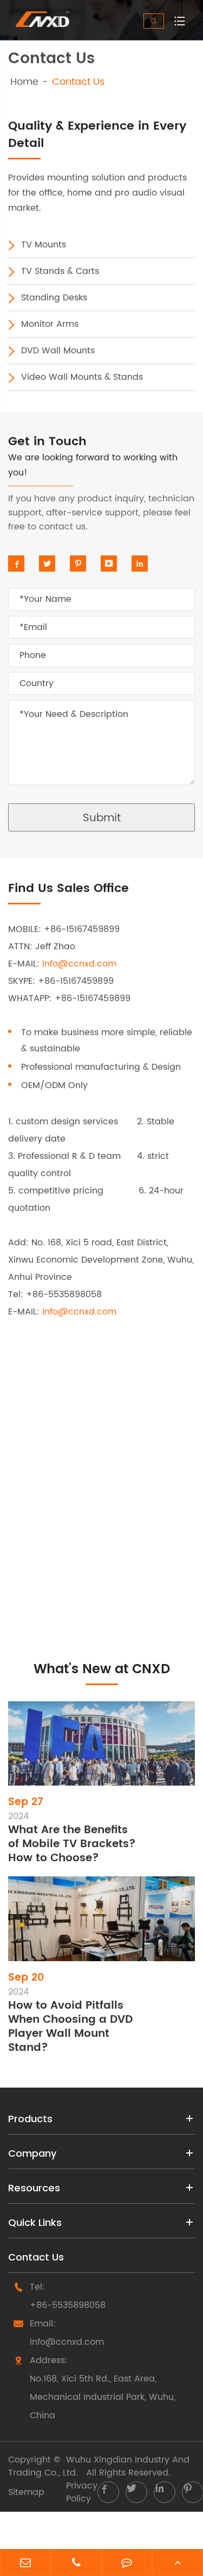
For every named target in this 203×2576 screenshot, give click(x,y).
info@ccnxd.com (79, 964)
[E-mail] (25, 2564)
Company (32, 2153)
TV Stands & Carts (60, 271)
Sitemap (26, 2492)
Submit (102, 818)
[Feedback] (127, 2564)
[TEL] (76, 2564)
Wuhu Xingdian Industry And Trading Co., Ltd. (99, 2466)
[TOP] (178, 2564)
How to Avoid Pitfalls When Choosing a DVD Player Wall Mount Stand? (70, 2027)
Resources (34, 2188)
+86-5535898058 (68, 2305)
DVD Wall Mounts (58, 351)
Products (30, 2119)
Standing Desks (54, 298)
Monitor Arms (50, 324)
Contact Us (78, 82)
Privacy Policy (82, 2492)
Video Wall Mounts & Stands (82, 377)
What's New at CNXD (102, 1669)
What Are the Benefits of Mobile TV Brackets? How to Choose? (72, 1844)
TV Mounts (44, 245)
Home (24, 82)
